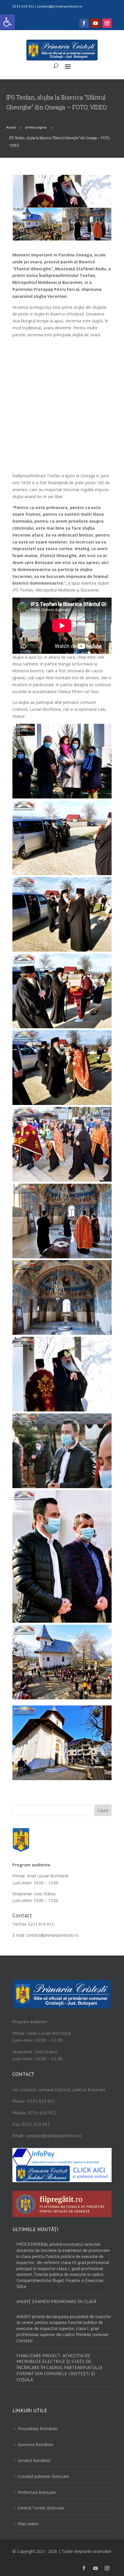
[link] (7, 22)
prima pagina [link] (36, 127)
